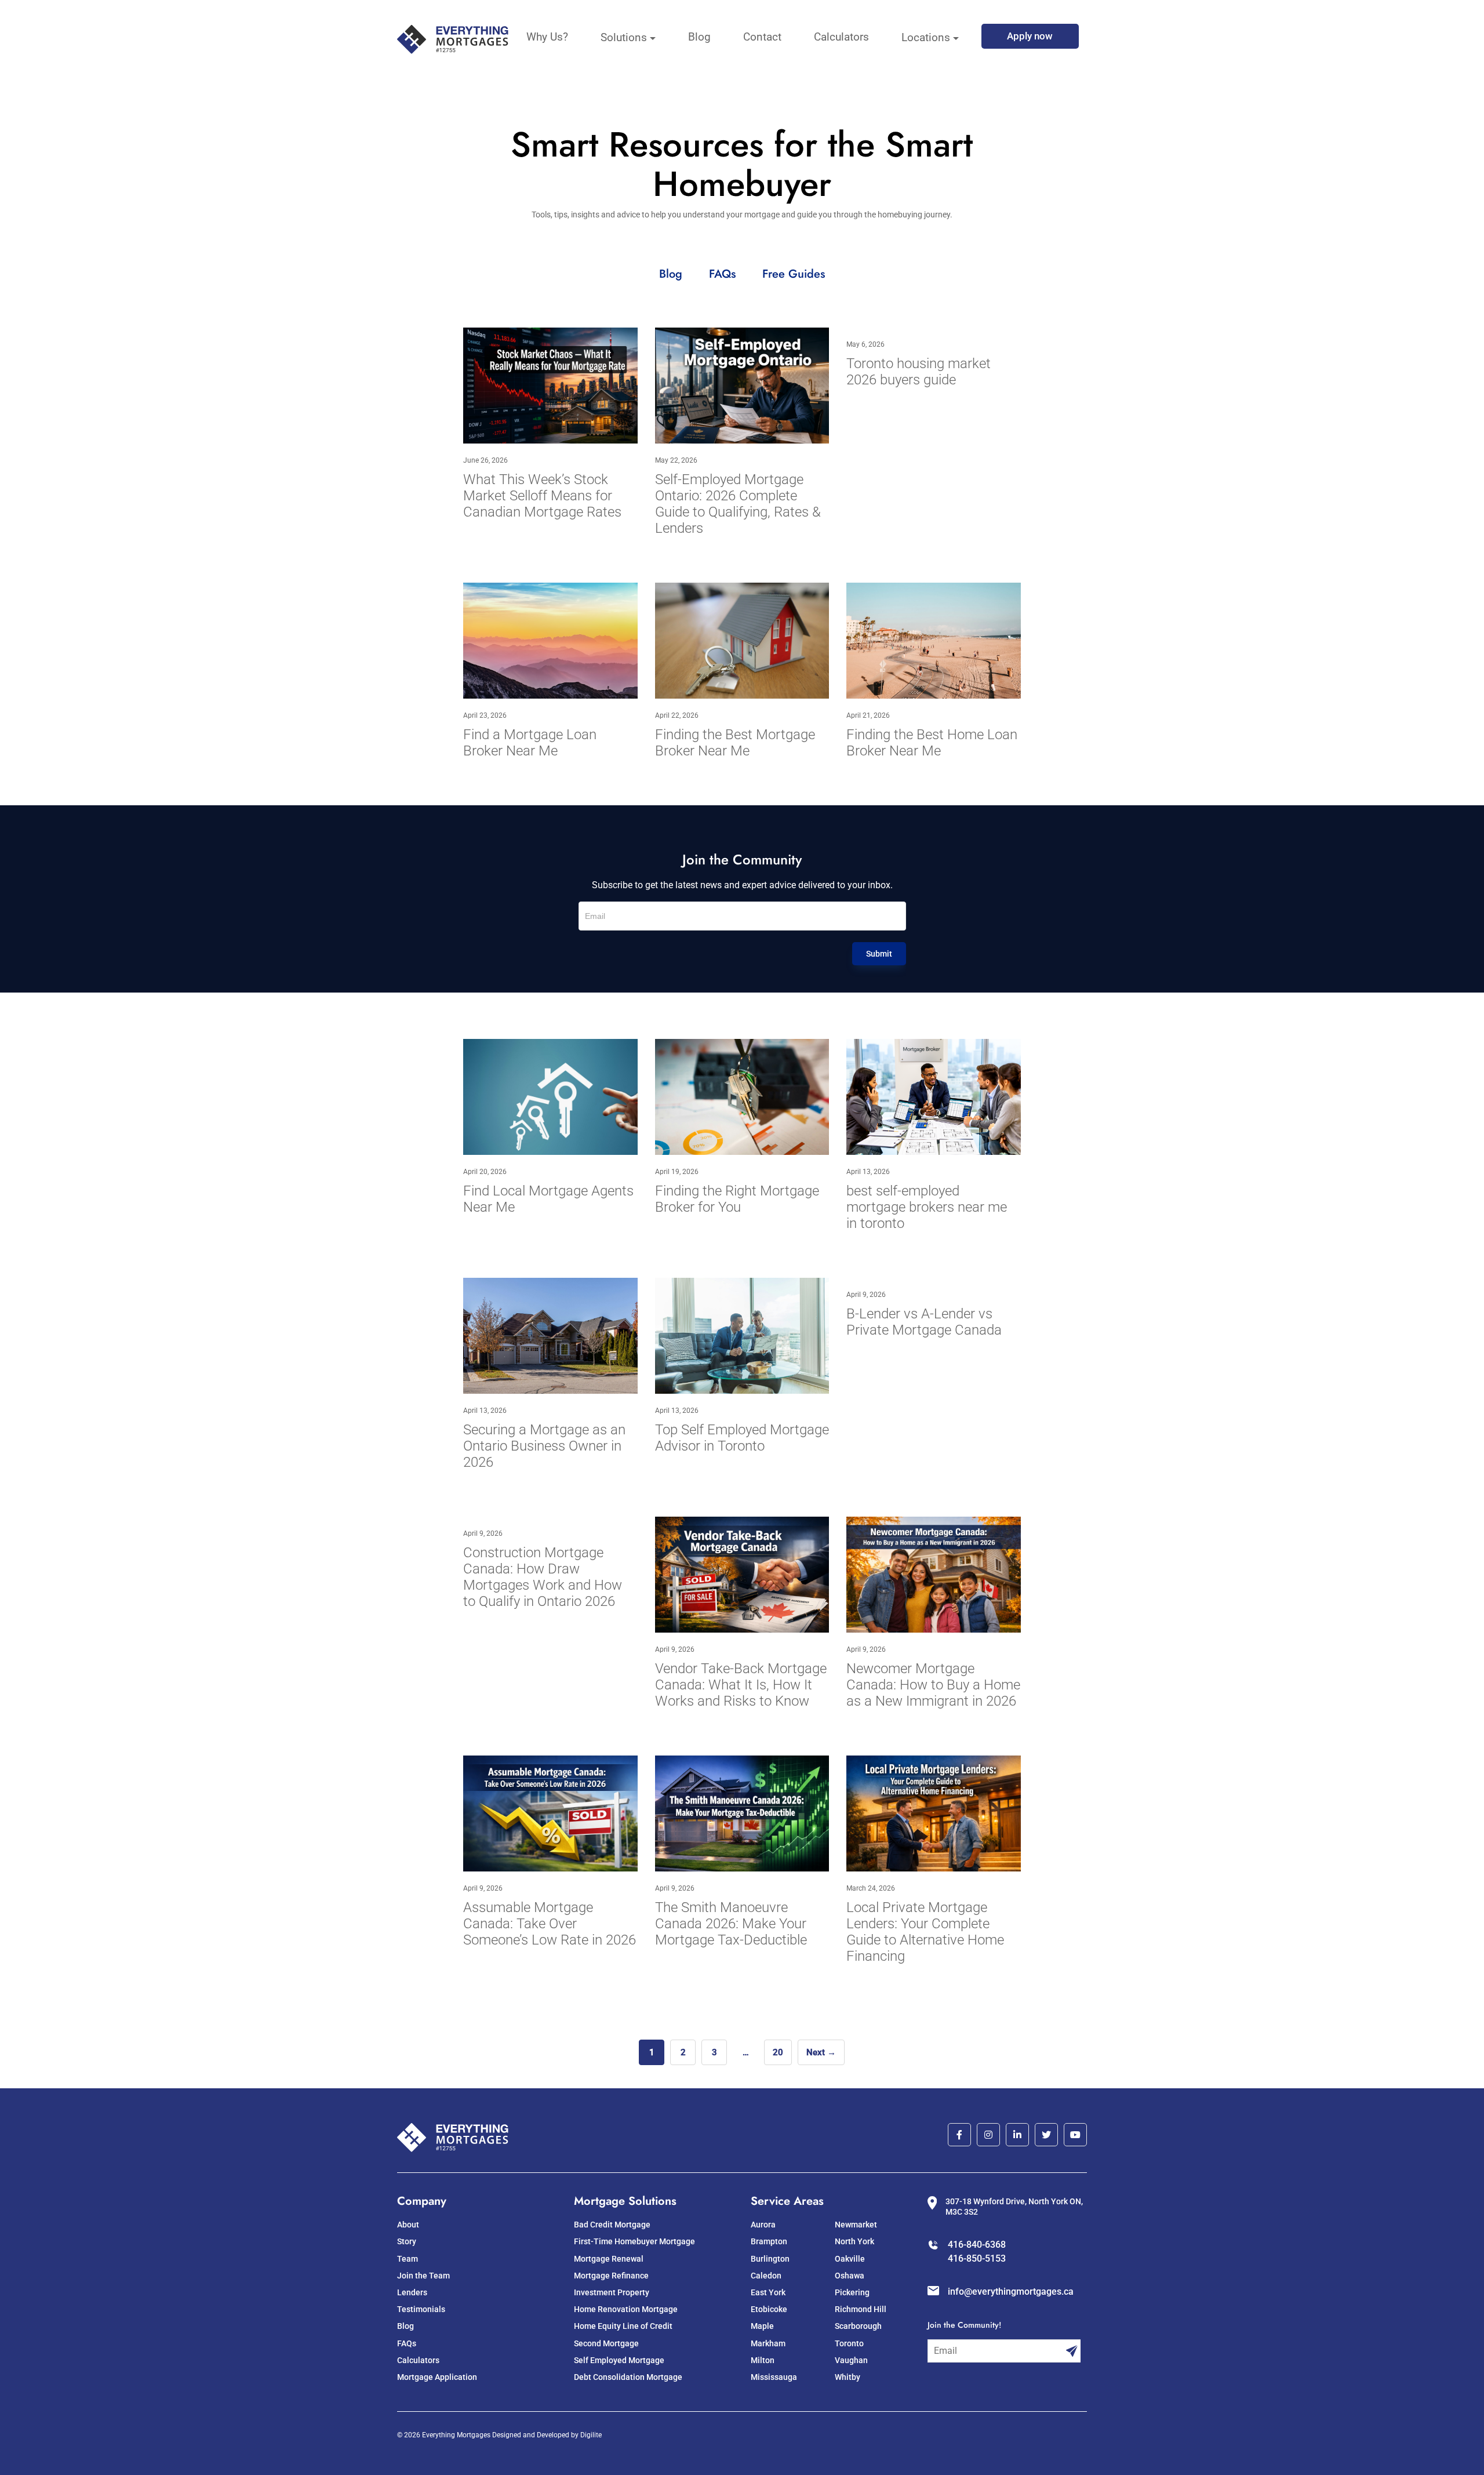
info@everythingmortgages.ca (1011, 2292)
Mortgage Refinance (611, 2276)
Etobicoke (769, 2309)
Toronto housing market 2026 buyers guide (919, 372)
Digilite (591, 2435)
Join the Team (423, 2276)
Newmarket (856, 2225)
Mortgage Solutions (625, 2201)
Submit (879, 954)
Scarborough (858, 2326)
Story (407, 2241)
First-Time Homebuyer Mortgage (634, 2241)
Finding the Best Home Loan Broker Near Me (932, 743)
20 (778, 2052)
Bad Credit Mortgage (612, 2225)
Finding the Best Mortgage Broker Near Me (735, 743)
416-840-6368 (977, 2245)
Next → (821, 2052)
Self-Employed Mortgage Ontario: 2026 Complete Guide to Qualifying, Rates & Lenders (738, 504)
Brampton (769, 2241)
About (408, 2225)
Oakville (850, 2259)
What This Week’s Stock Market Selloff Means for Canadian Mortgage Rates (542, 496)
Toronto (849, 2343)
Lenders (412, 2292)
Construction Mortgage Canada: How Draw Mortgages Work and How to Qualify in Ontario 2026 (543, 1577)
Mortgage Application (437, 2377)
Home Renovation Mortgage (626, 2309)
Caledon (766, 2276)
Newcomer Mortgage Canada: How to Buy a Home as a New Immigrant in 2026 (933, 1685)
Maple (762, 2326)
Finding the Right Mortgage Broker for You (737, 1199)
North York (854, 2241)
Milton (763, 2360)
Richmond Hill (861, 2309)
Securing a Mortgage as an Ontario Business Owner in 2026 (544, 1446)
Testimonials (421, 2309)
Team (408, 2259)
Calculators (841, 37)
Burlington (770, 2259)
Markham (768, 2343)
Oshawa (850, 2276)
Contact (762, 37)
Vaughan (851, 2360)
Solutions (624, 37)
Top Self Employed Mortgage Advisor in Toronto (742, 1438)
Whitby (848, 2377)
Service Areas (787, 2201)
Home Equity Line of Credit (623, 2326)
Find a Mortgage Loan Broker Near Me (530, 743)
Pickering (852, 2292)
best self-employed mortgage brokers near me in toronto (927, 1207)
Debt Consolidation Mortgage (628, 2377)
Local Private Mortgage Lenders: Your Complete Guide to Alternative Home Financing (925, 1932)
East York (768, 2292)
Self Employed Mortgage (619, 2360)
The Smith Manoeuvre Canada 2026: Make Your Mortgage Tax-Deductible (731, 1924)
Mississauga (774, 2377)
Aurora (763, 2225)
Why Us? (547, 37)
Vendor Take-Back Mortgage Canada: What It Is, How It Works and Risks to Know (741, 1685)
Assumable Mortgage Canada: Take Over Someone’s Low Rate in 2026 (550, 1924)
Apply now (1030, 36)
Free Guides (794, 274)
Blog (699, 37)
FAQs (724, 274)
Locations (926, 37)
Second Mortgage (606, 2343)
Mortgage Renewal (609, 2259)
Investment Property (612, 2292)
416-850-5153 (977, 2258)
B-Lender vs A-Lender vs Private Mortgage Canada (924, 1322)
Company (422, 2201)
